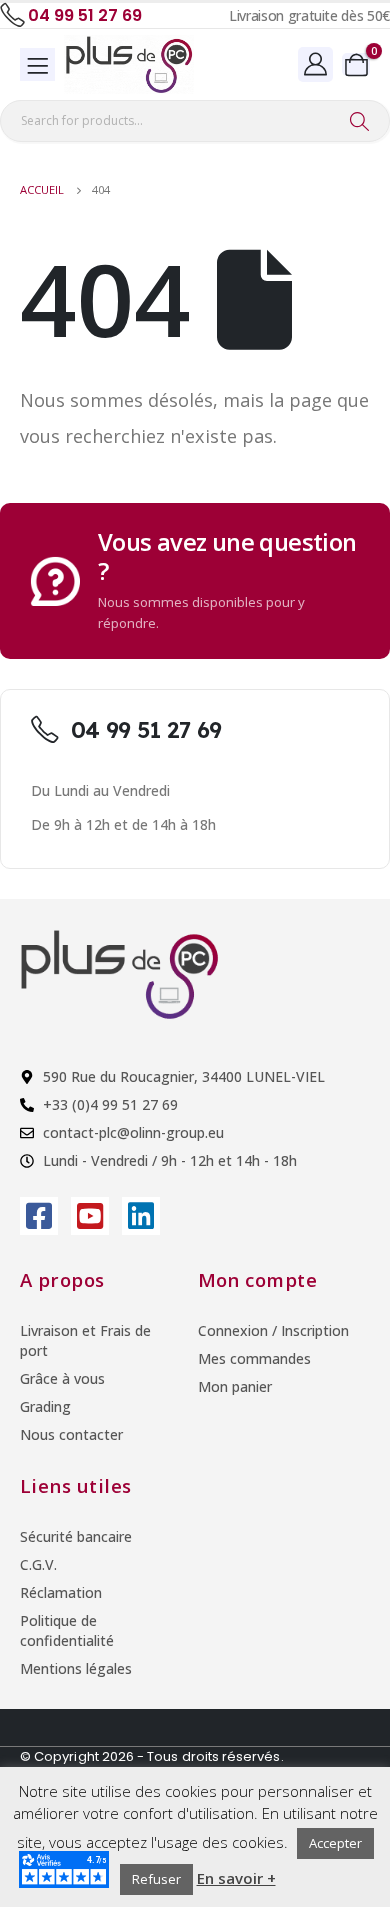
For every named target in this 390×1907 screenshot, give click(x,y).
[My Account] (316, 63)
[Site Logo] (129, 64)
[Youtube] (90, 1216)
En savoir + (236, 1878)
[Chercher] (359, 121)
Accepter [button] (335, 1843)
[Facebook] (39, 1216)
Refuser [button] (156, 1879)
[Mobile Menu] (37, 64)
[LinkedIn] (141, 1216)
